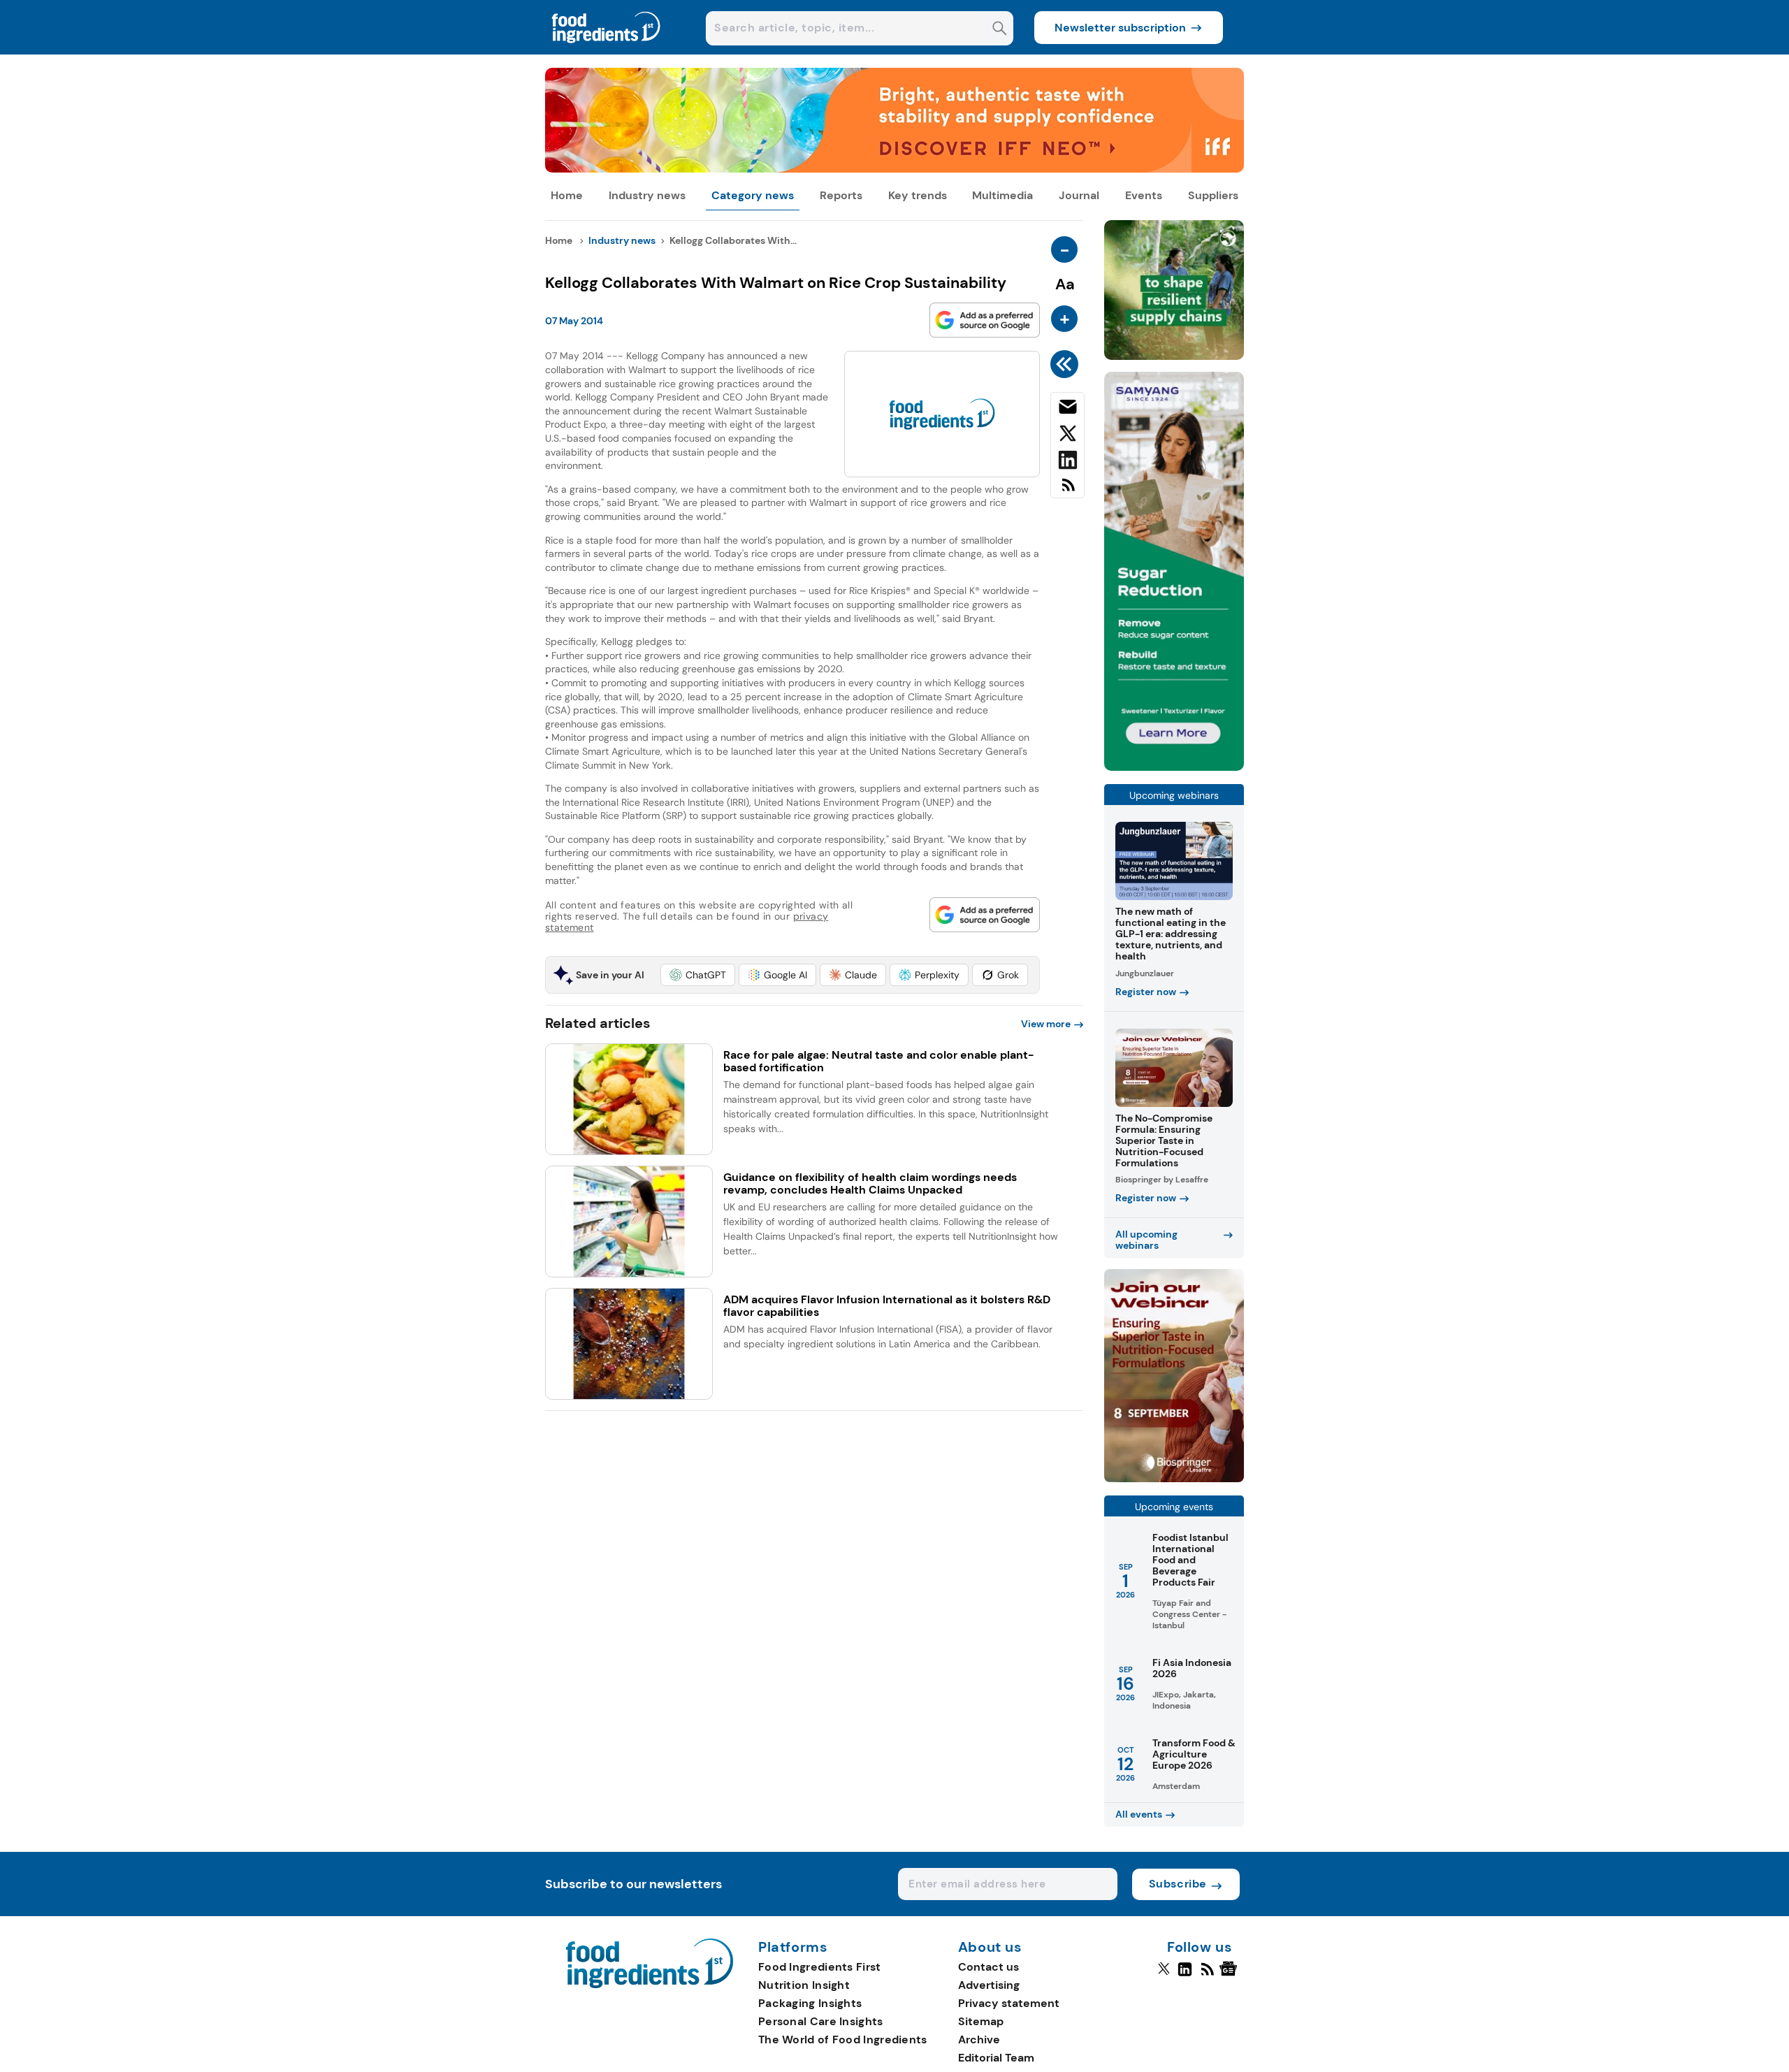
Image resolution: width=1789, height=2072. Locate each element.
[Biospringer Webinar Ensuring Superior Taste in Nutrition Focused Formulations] (1174, 1478)
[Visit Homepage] (607, 51)
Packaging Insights (810, 2003)
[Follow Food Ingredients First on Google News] (1230, 1975)
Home (567, 195)
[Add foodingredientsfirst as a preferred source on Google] (985, 320)
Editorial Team (996, 2058)
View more (1046, 1024)
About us (990, 1948)
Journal (1079, 195)
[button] (698, 975)
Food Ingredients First (820, 1967)
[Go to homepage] (650, 1984)
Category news (753, 195)
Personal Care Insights (821, 2021)
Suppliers (1213, 195)
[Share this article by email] (1067, 410)
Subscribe (1178, 1884)
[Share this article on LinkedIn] (1067, 463)
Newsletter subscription (1120, 28)
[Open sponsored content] (894, 169)
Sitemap (981, 2021)
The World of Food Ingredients (843, 2040)
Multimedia (1002, 195)
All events (1139, 1814)
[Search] (1000, 30)
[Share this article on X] (1067, 436)
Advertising (989, 1985)
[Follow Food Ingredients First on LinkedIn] (1185, 1975)
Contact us (988, 1967)
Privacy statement (1009, 2003)
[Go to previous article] (1067, 364)
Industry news (647, 195)
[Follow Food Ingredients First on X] (1164, 1975)
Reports (841, 195)
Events (1144, 195)
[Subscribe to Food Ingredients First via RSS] (1067, 490)
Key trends (918, 195)
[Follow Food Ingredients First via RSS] (1207, 1975)
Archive (979, 2040)
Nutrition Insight (804, 1985)
